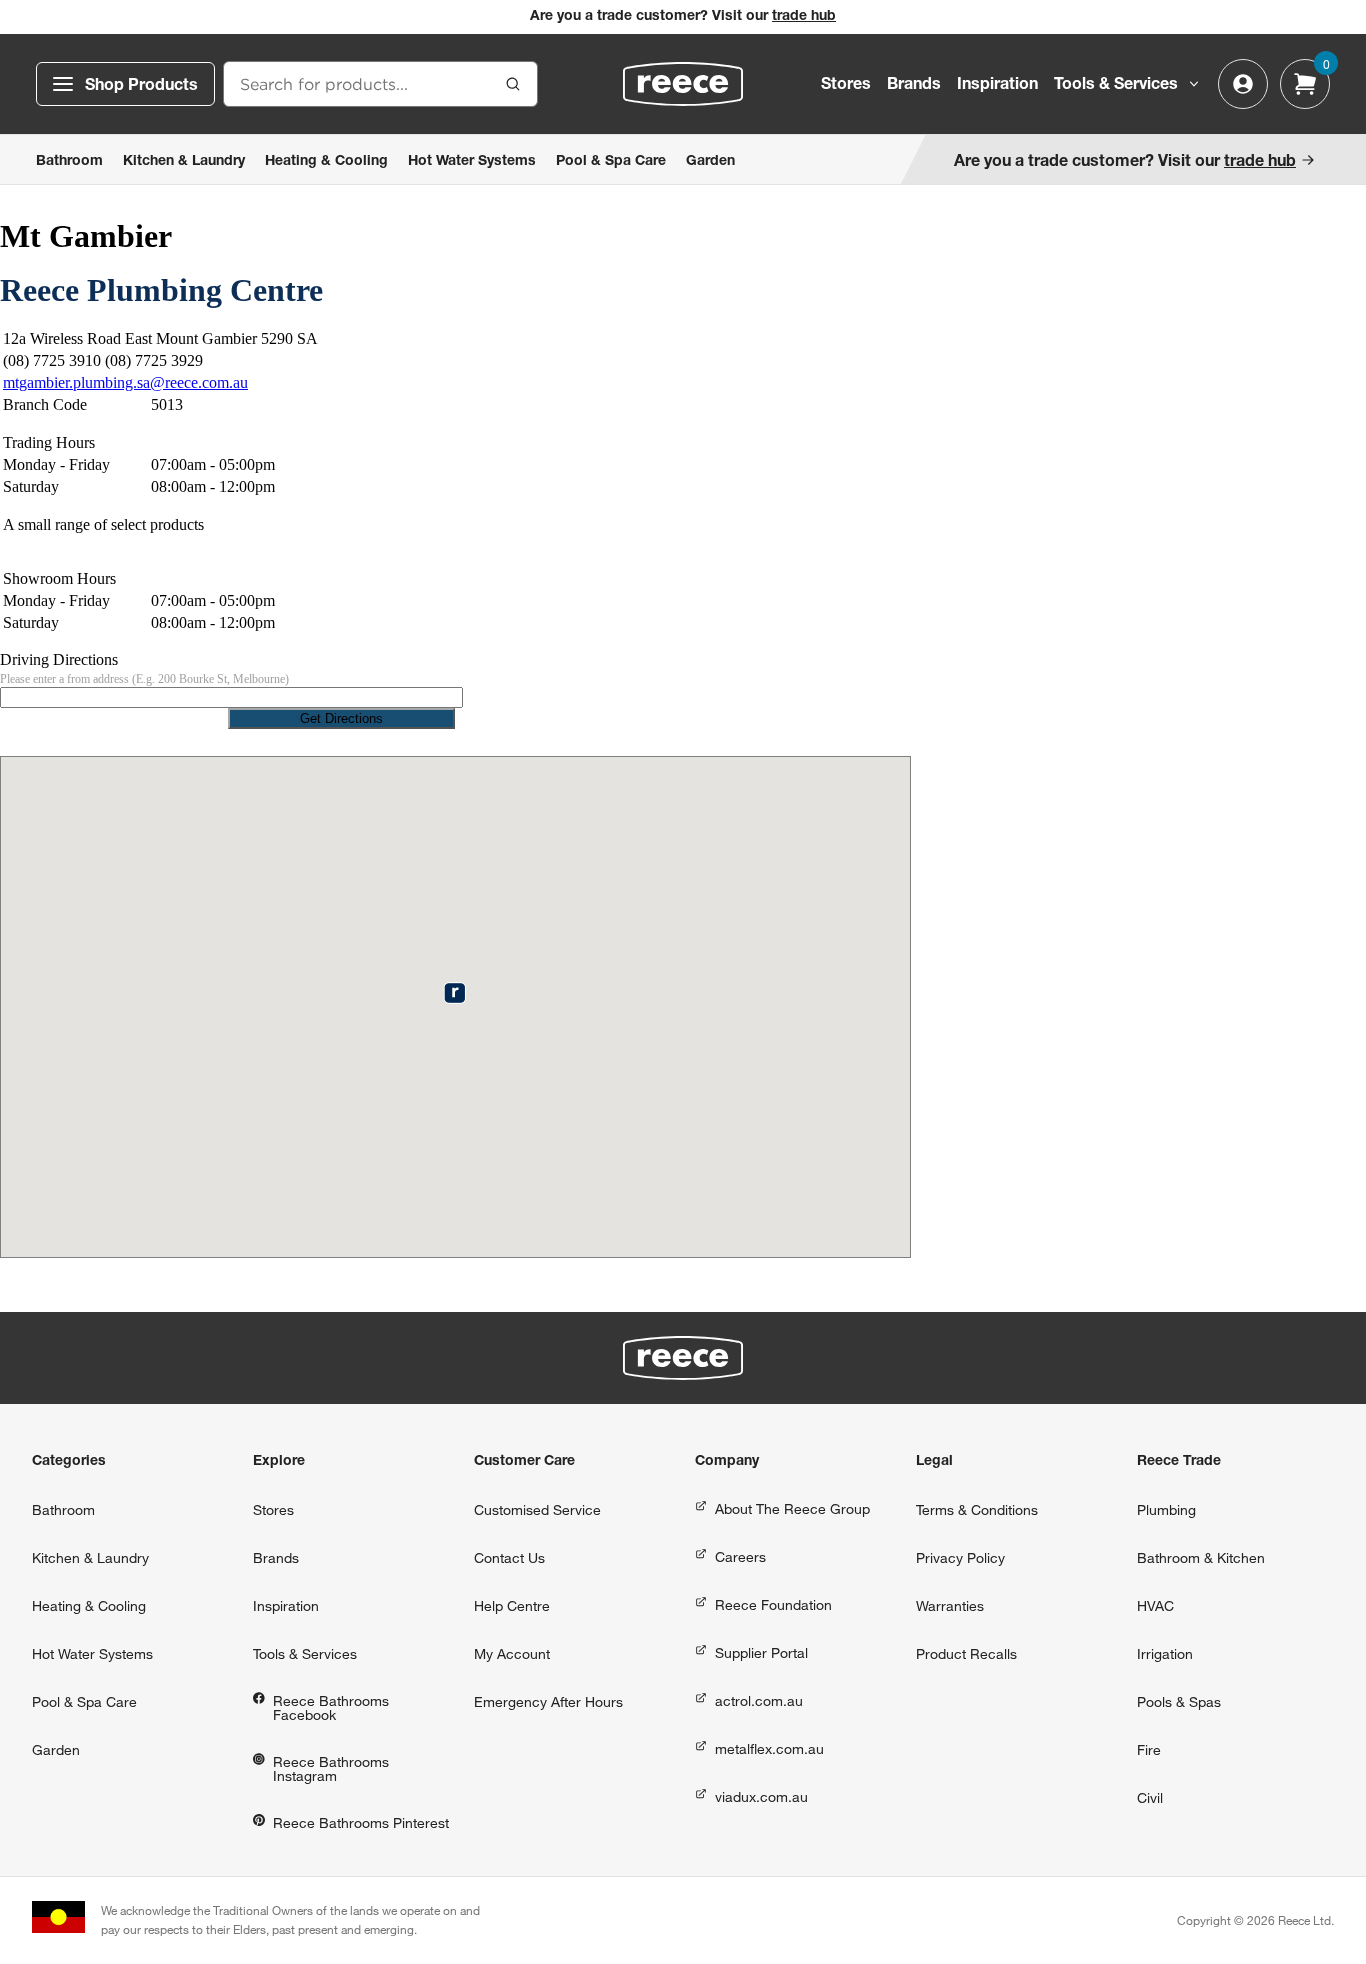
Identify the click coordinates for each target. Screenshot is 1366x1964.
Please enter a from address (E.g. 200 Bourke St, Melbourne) (144, 679)
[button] (454, 992)
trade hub (804, 17)
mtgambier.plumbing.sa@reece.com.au (125, 382)
